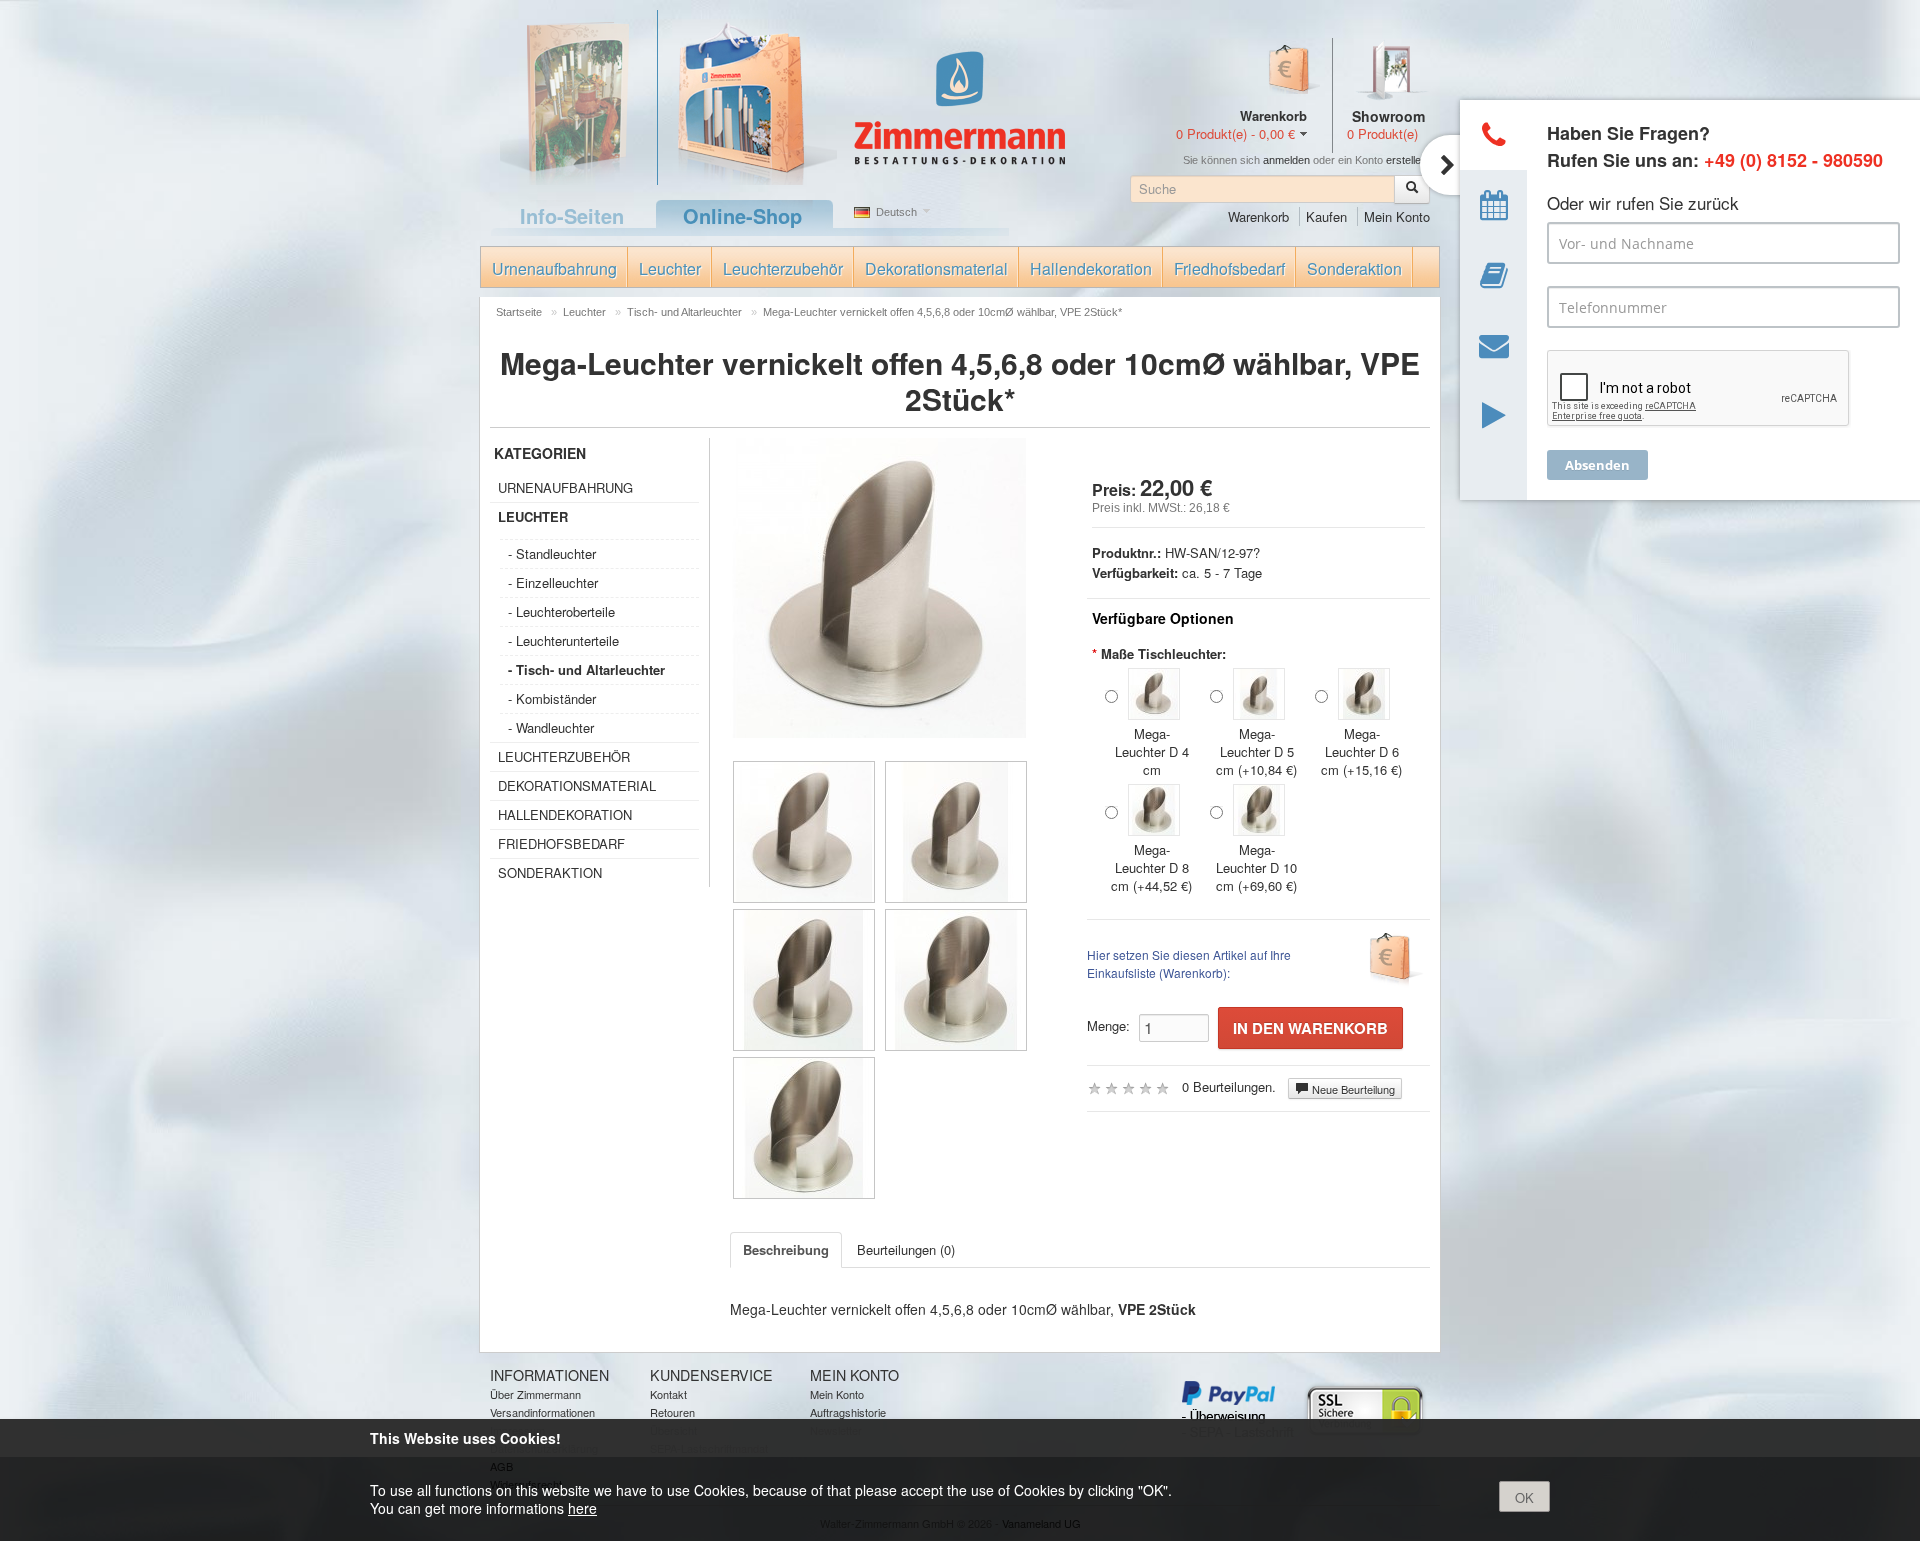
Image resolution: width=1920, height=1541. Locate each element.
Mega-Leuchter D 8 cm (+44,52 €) (1151, 867)
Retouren (672, 1412)
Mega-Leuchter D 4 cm (1152, 751)
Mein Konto (1397, 216)
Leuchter (670, 268)
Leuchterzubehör (783, 268)
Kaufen (1326, 216)
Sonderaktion (1354, 268)
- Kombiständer (552, 698)
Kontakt (668, 1394)
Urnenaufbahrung (554, 268)
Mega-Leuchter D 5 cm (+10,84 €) (1256, 751)
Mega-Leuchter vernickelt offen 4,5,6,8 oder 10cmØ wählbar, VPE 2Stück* (942, 312)
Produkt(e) (1382, 133)
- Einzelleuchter (553, 582)
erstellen (1406, 160)
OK (1524, 1497)
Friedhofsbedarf (1229, 268)
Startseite (519, 312)
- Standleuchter (552, 553)
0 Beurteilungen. (1229, 1086)
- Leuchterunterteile (563, 640)
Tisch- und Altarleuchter (684, 312)
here (582, 1508)
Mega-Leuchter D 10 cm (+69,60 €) (1256, 867)
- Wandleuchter (551, 727)
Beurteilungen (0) (906, 1249)
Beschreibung (786, 1249)
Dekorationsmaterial (936, 268)
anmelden (1286, 160)
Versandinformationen (542, 1412)
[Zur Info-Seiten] (567, 95)
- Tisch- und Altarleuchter (586, 669)
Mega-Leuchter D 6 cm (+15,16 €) (1361, 751)
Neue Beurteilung (1352, 1089)
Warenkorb (1258, 216)
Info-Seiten (572, 215)
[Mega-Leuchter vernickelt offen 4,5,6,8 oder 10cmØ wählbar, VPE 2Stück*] (804, 832)
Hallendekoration (1091, 268)
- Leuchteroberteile (561, 611)
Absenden (1597, 465)
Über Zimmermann (535, 1394)
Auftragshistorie (848, 1412)
